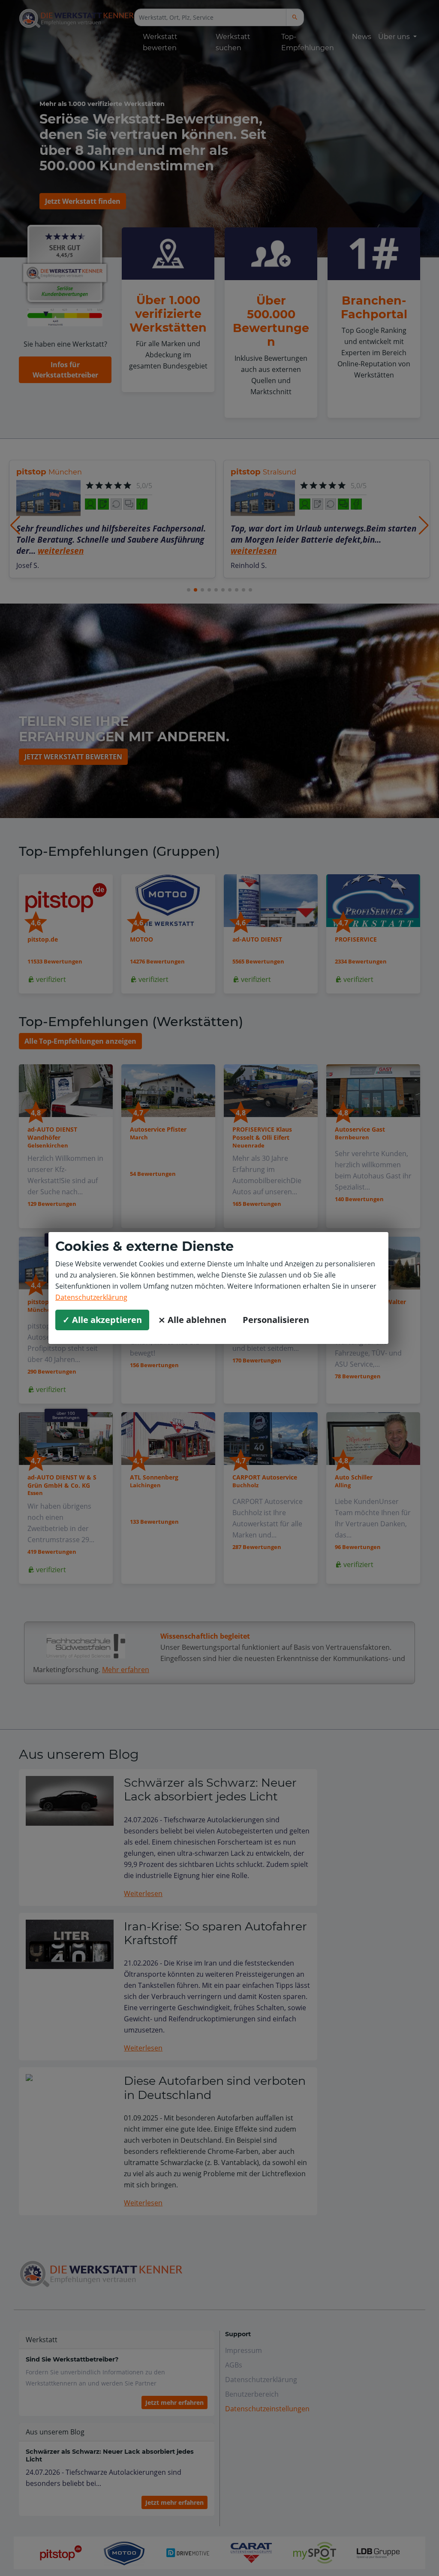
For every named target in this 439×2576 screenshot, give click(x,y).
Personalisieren (276, 1320)
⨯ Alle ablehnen (192, 1320)
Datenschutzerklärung (91, 1297)
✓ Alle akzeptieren (102, 1320)
